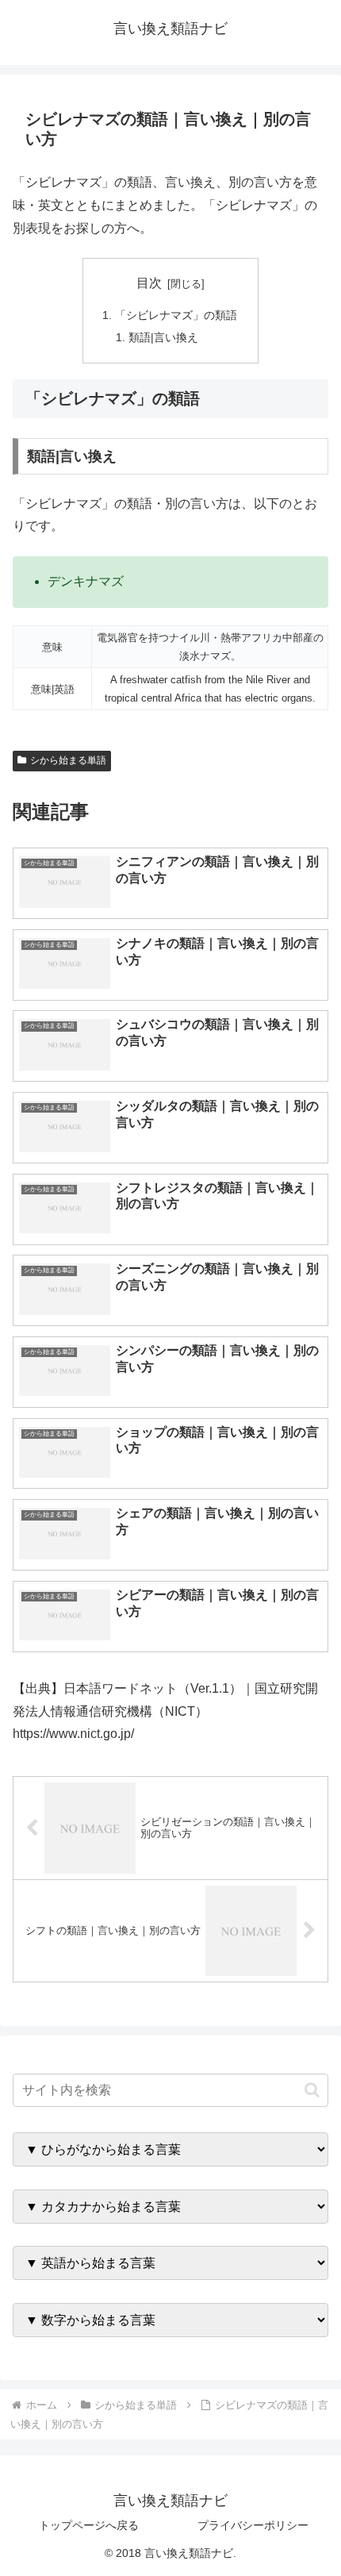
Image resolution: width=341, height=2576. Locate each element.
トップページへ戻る (89, 2525)
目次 (149, 283)
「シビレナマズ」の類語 (176, 315)
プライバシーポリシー (253, 2525)
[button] (312, 2090)
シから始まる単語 (68, 760)
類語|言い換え (163, 337)
